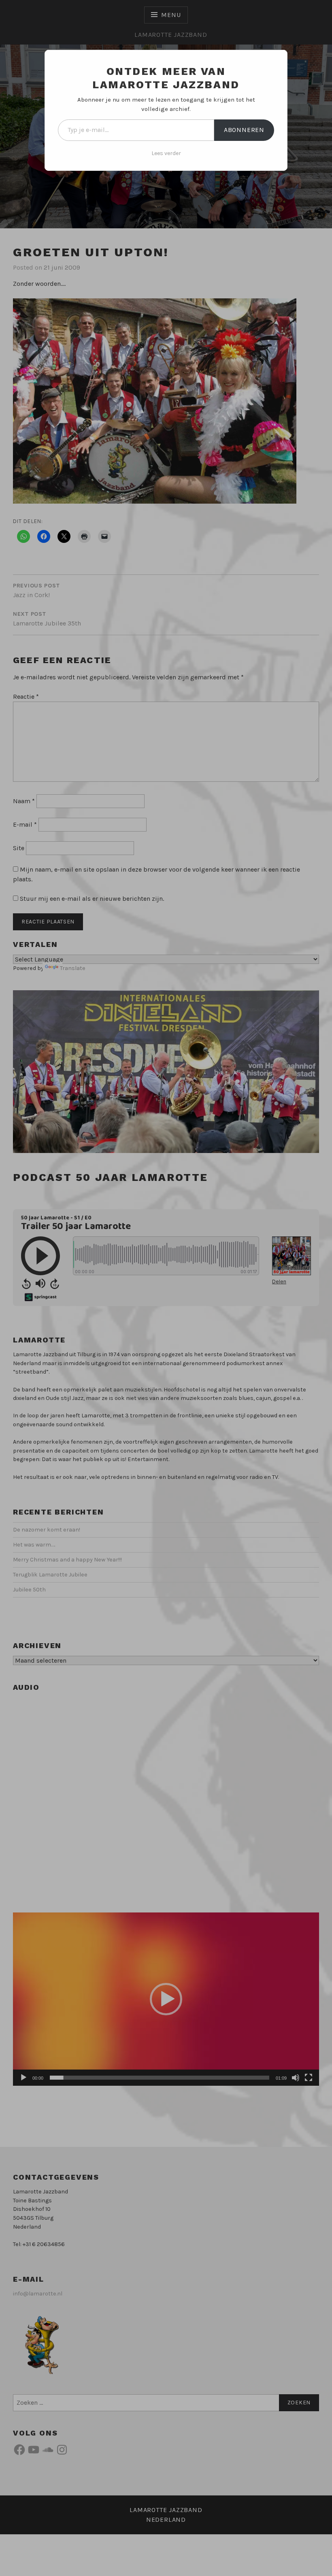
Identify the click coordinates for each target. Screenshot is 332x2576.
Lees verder (166, 153)
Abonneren (244, 130)
